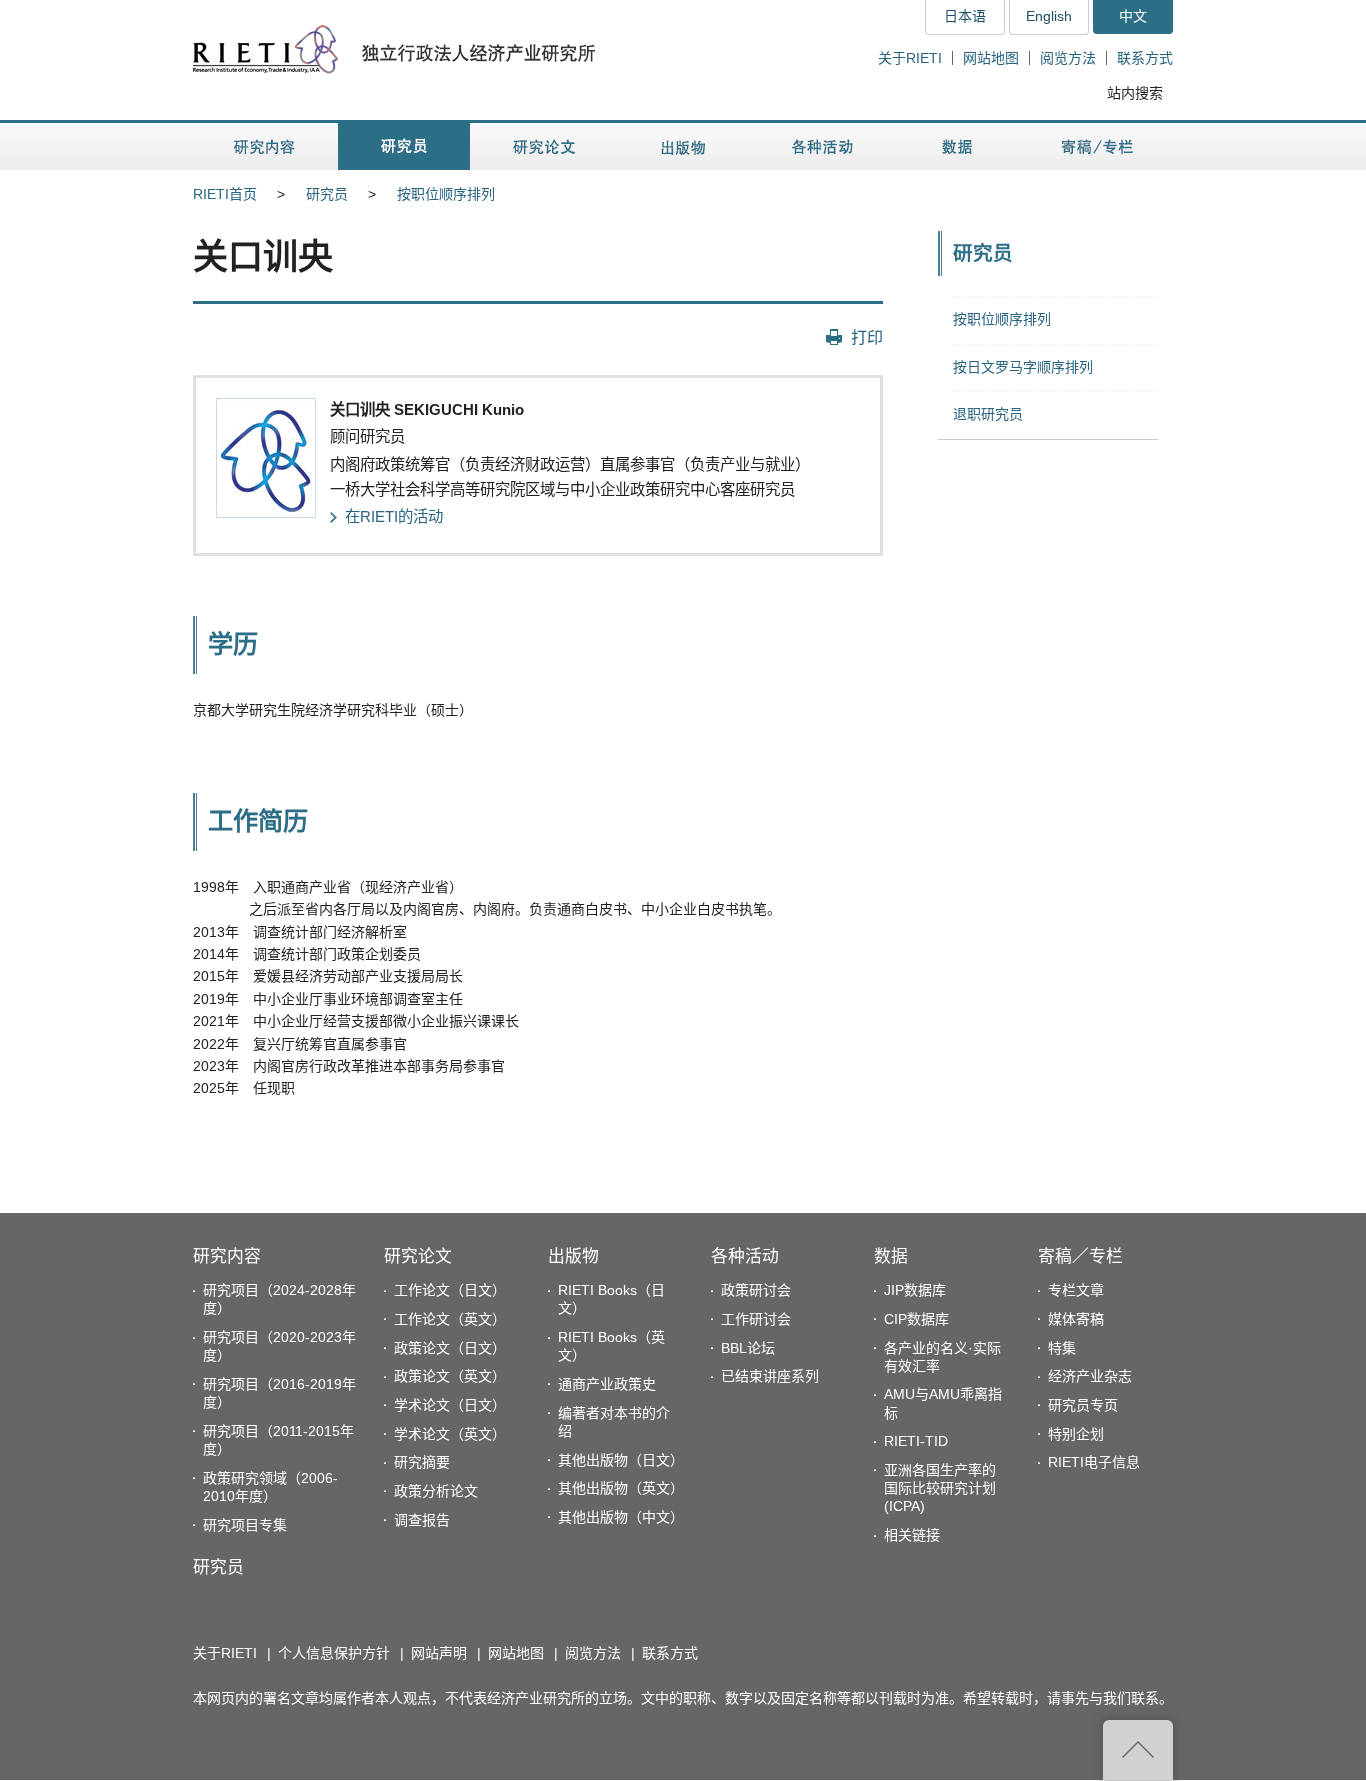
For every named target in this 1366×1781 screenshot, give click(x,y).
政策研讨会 (756, 1290)
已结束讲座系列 (770, 1376)
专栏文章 (1076, 1290)
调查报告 (422, 1520)
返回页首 (1138, 1750)
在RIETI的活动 (394, 516)
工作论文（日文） (450, 1290)
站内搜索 (1135, 93)
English (1049, 16)
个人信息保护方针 (334, 1653)
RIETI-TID (916, 1441)
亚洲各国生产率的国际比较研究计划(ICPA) (940, 1488)
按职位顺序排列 (446, 194)
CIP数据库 (916, 1319)
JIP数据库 (915, 1290)
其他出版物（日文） (621, 1460)
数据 (891, 1256)
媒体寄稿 (1076, 1319)
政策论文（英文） (450, 1376)
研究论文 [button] (544, 146)
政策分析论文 (436, 1491)
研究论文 (418, 1256)
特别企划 (1076, 1434)
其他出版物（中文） (621, 1517)
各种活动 (745, 1256)
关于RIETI (910, 58)
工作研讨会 (756, 1319)
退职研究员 (988, 414)
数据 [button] (959, 146)
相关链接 (912, 1535)
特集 (1062, 1348)
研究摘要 (422, 1462)
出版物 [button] (683, 146)
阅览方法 (1068, 58)
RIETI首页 (225, 194)
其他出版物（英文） (621, 1488)
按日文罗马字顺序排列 (1023, 367)
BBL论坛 (748, 1348)
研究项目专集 (245, 1525)
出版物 (573, 1256)
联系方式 (1145, 58)
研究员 (327, 194)
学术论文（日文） (450, 1405)
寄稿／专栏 (1080, 1256)
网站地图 (991, 58)
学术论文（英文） (450, 1434)
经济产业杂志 (1090, 1376)
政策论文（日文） (450, 1348)
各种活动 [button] (822, 146)
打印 (867, 337)
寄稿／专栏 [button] (1097, 146)
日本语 (965, 16)
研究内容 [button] (265, 146)
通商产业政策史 (607, 1384)
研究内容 (227, 1256)
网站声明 (439, 1653)
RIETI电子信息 (1094, 1462)
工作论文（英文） (450, 1319)
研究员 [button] (404, 146)
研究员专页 (1083, 1405)
